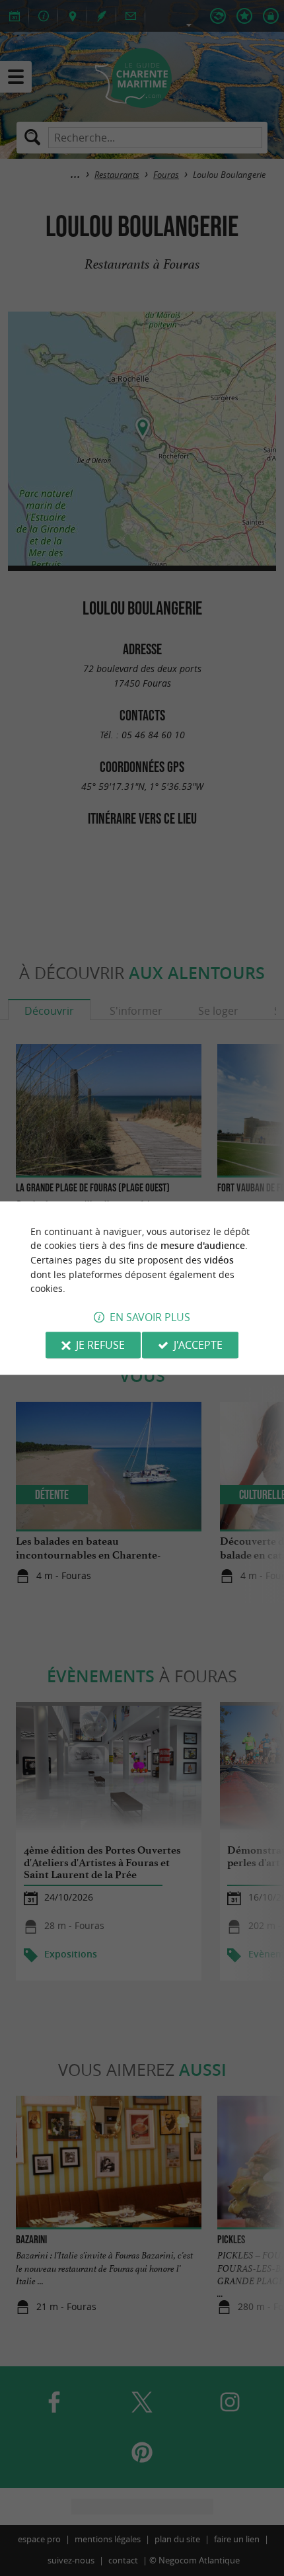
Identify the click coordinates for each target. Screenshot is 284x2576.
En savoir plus (150, 1317)
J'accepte (198, 1345)
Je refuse (100, 1345)
